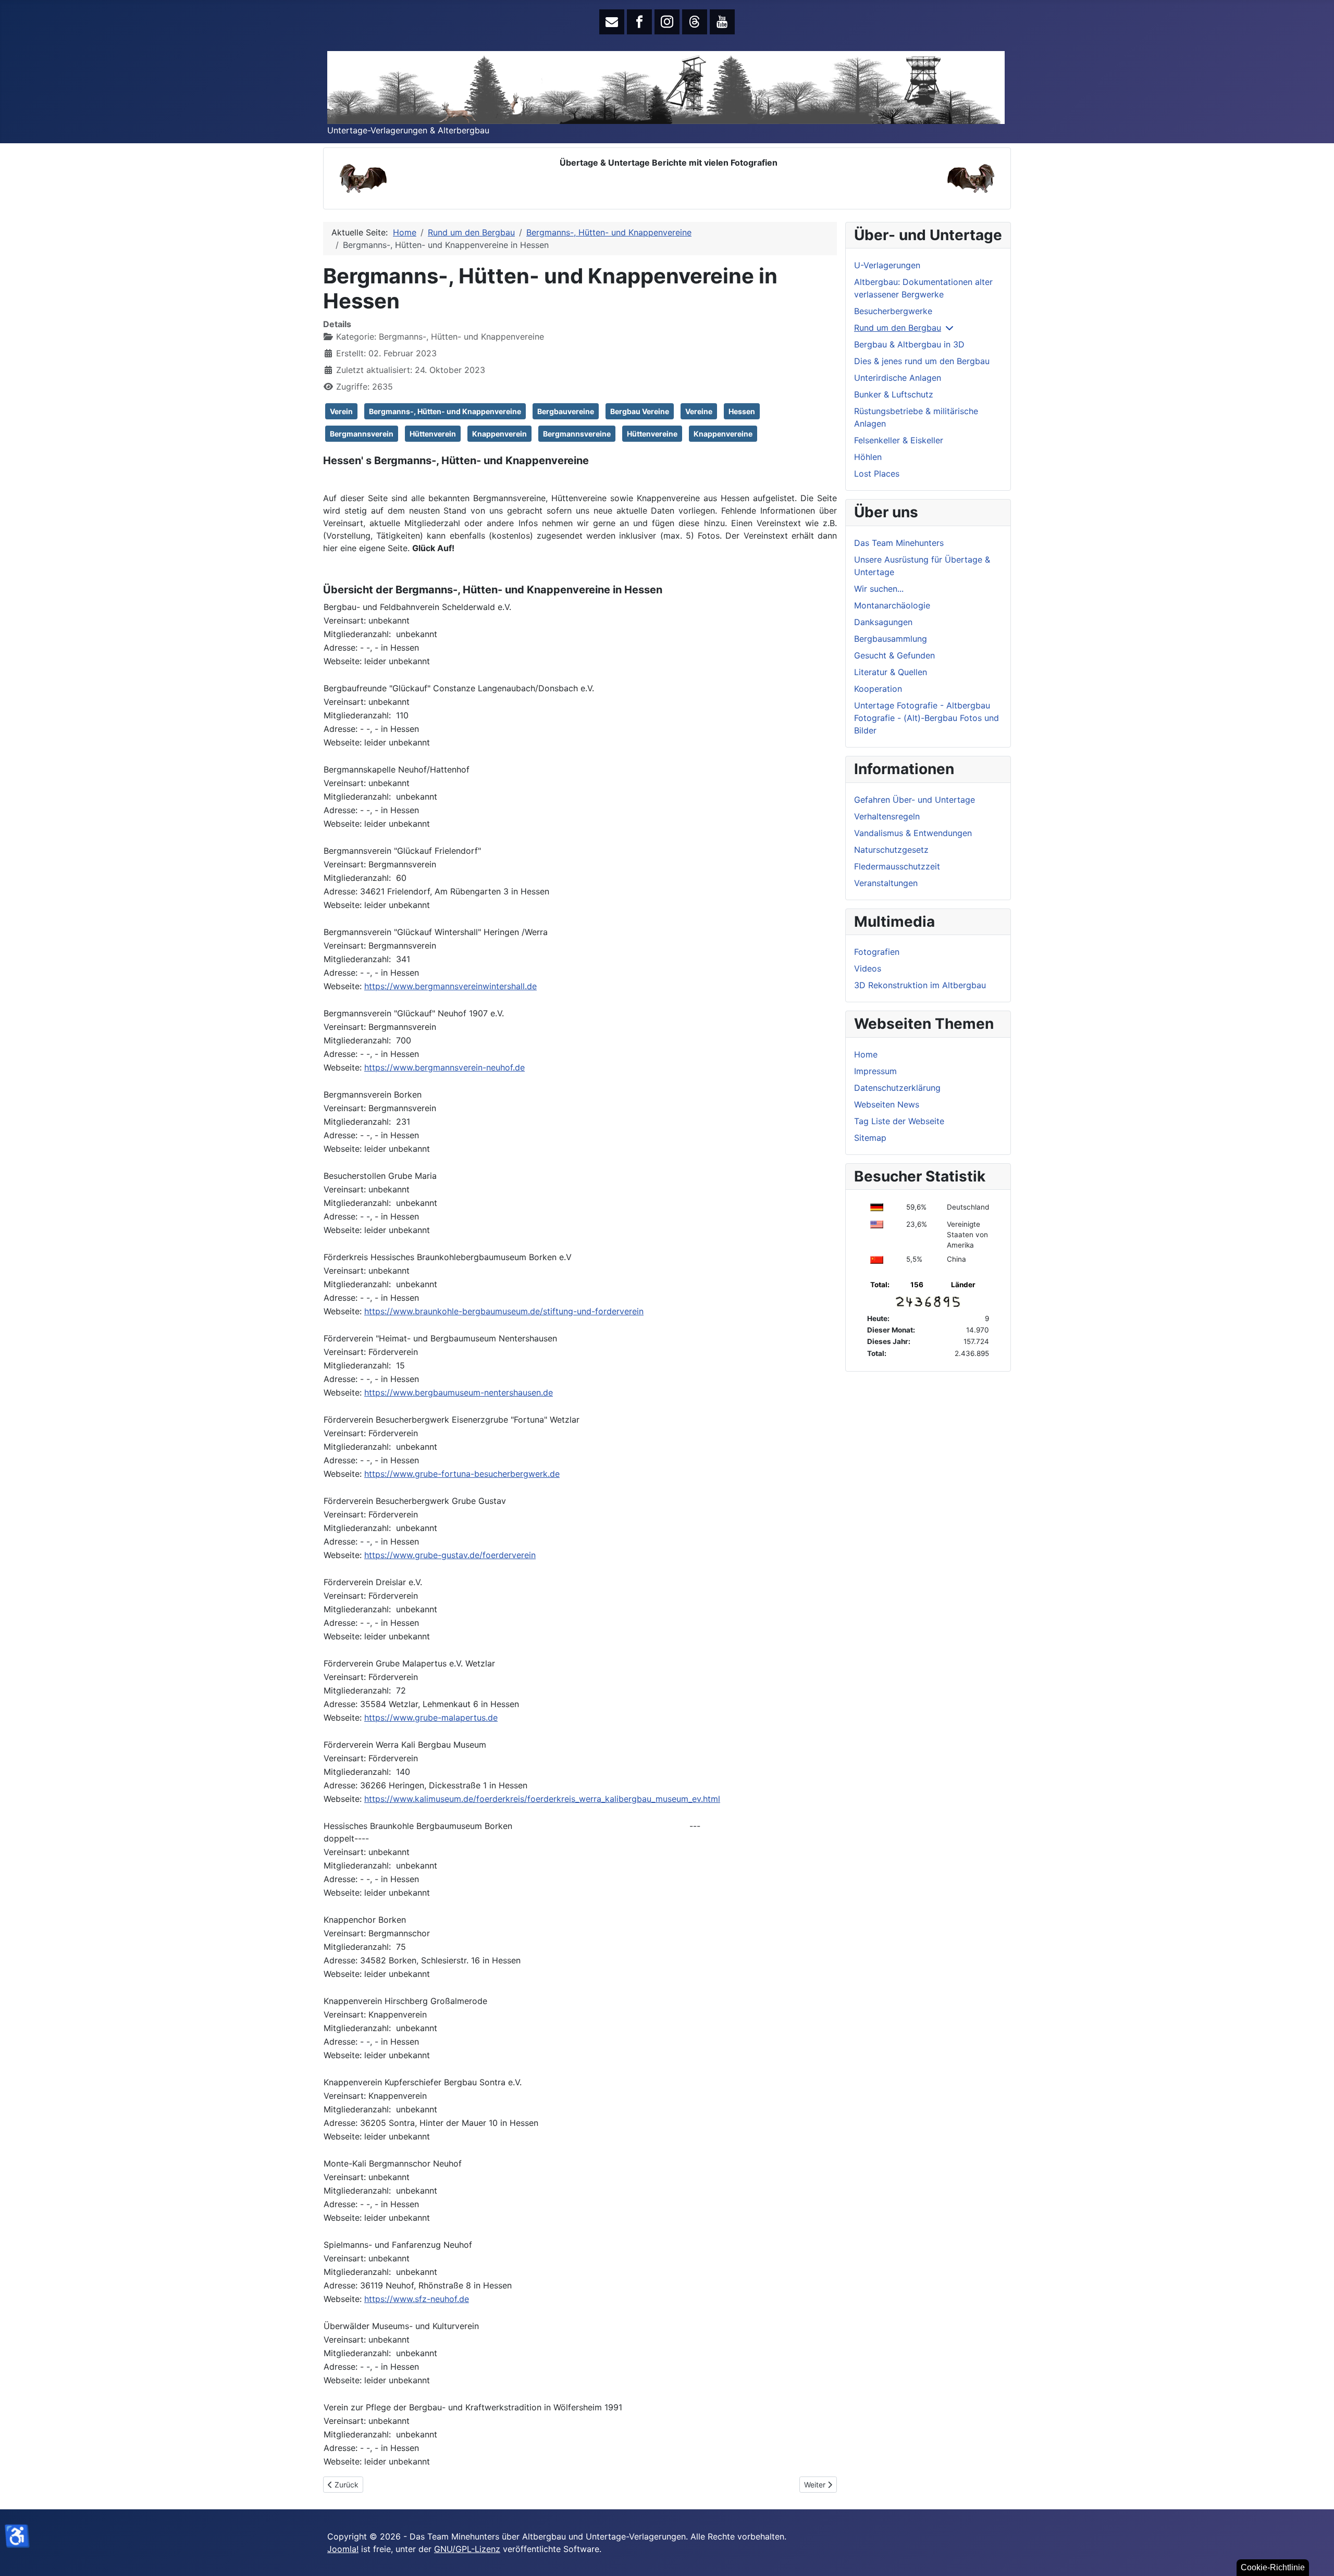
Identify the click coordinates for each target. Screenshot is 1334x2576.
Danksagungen (883, 622)
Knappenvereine (723, 434)
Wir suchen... (879, 589)
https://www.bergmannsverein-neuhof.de (444, 1067)
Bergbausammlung (891, 639)
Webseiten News (887, 1104)
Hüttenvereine (652, 434)
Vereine (699, 411)
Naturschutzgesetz (891, 850)
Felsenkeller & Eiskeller (899, 440)
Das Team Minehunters (899, 543)
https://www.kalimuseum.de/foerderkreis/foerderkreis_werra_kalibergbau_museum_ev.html (542, 1799)
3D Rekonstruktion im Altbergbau (920, 985)
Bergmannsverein (362, 434)
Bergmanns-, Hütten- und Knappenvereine (445, 411)
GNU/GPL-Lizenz (467, 2549)
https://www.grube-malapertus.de (431, 1718)
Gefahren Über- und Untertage (915, 800)
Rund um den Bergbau (898, 328)
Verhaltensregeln (887, 816)
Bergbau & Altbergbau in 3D (909, 344)
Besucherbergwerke (893, 311)
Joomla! (343, 2549)
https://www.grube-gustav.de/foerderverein (450, 1555)
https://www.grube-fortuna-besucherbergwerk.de (462, 1474)
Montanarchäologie (892, 605)
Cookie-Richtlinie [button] (1273, 2567)
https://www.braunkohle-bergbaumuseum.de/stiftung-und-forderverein (504, 1311)
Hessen (742, 411)
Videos (868, 968)
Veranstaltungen (886, 883)
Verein (341, 411)
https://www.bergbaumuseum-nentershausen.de (459, 1392)
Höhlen (868, 457)
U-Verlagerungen (887, 265)
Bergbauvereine (566, 411)
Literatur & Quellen (891, 672)
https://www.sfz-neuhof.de (417, 2299)
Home (866, 1054)
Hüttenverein (433, 434)
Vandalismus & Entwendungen (913, 833)
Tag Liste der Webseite (899, 1121)
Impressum (875, 1071)
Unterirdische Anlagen (898, 378)
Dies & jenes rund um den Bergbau (922, 361)
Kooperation (878, 689)
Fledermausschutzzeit (897, 866)
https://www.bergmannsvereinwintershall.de (450, 986)
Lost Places (877, 474)
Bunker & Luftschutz (894, 394)
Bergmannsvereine (577, 434)
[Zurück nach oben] (1316, 2557)
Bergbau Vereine (640, 411)
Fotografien (877, 952)
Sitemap (870, 1138)
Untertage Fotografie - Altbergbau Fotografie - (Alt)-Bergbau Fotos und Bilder (927, 718)
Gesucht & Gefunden (894, 655)
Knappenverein (499, 434)
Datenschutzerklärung (897, 1088)
